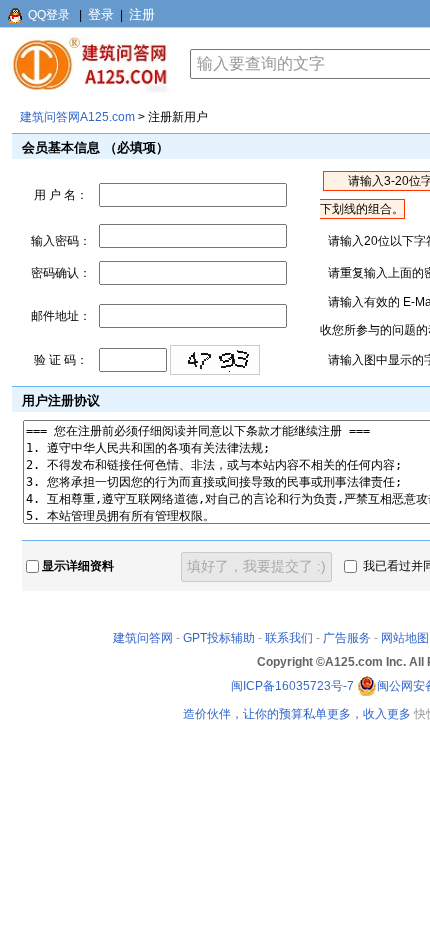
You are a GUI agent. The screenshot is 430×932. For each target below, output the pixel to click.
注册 (142, 14)
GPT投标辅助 (219, 638)
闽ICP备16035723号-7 (292, 686)
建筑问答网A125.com (77, 117)
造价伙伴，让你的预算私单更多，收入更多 (297, 714)
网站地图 (405, 638)
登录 (101, 14)
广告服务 (347, 638)
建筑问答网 (143, 638)
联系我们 (289, 638)
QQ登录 (49, 15)
